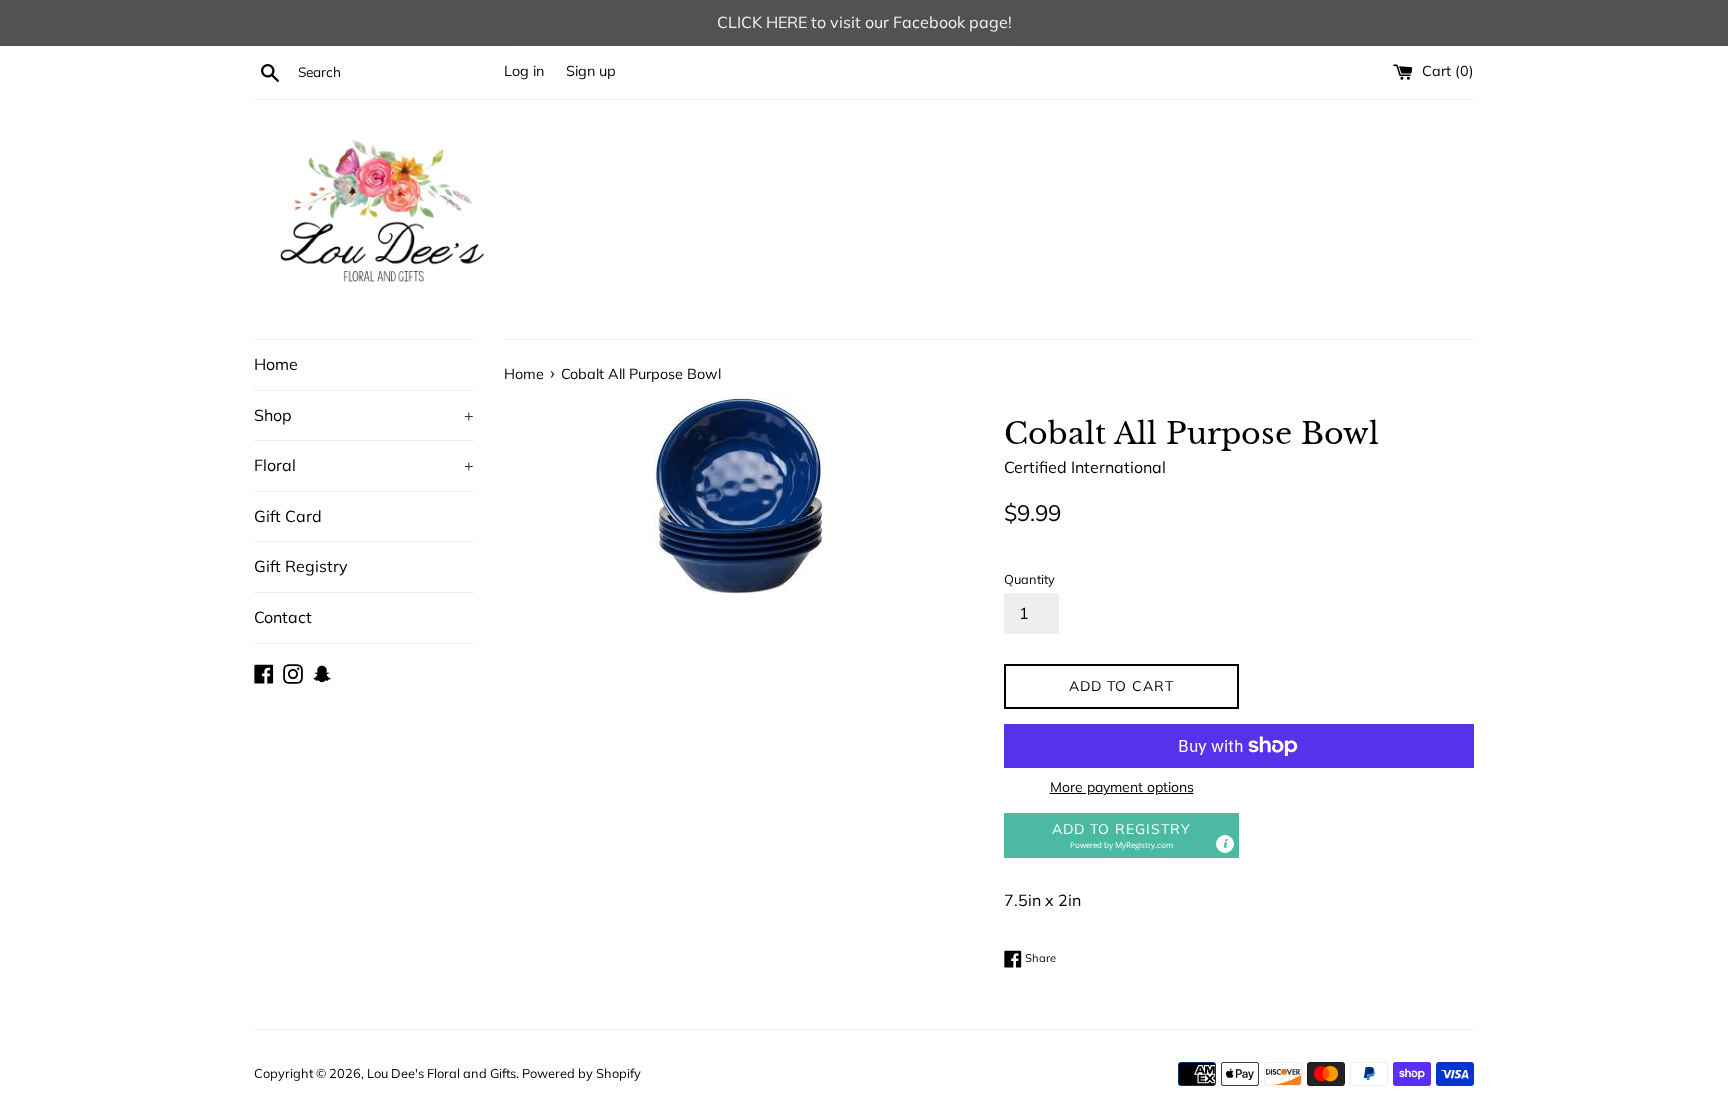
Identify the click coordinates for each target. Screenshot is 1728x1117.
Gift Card (288, 516)
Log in (524, 71)
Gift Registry (301, 566)
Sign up (591, 71)
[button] (1121, 835)
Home (276, 364)
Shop (364, 415)
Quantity (1029, 579)
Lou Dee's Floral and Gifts (441, 1073)
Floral (364, 465)
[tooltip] (1225, 844)
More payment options (1122, 787)
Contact (283, 617)
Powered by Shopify (581, 1073)
